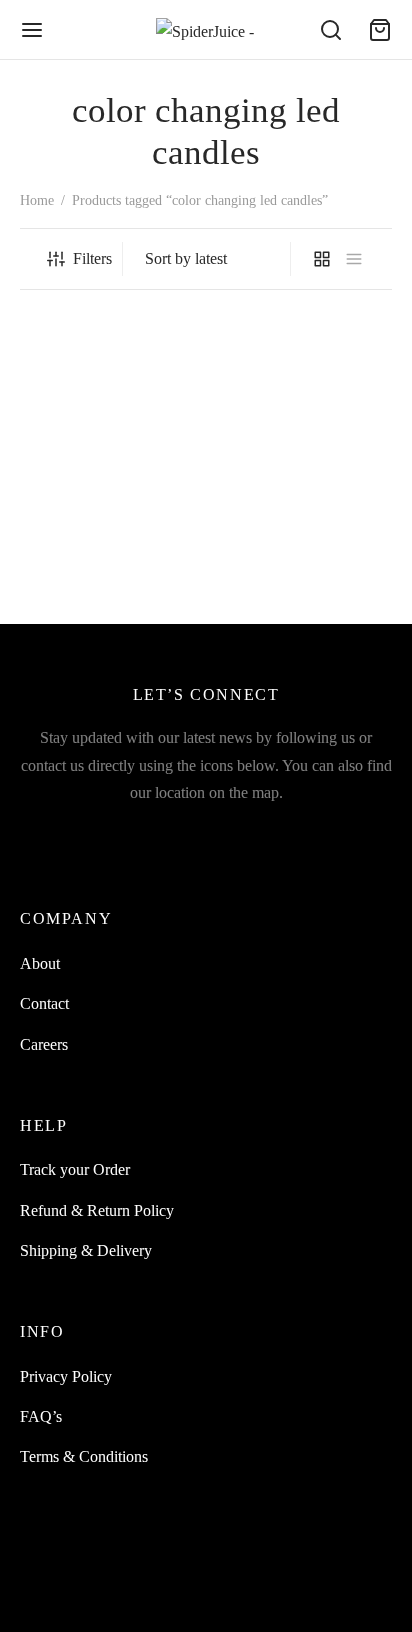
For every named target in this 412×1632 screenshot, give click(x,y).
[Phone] (299, 834)
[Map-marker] (346, 834)
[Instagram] (112, 834)
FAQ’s (41, 1416)
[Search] (331, 30)
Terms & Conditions (84, 1456)
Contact (44, 1003)
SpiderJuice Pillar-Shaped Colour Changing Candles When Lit (102, 583)
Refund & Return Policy (97, 1210)
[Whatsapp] (252, 834)
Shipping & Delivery (86, 1250)
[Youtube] (159, 834)
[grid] (322, 259)
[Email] (206, 834)
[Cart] (380, 30)
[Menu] (32, 30)
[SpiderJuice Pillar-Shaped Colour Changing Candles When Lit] (109, 449)
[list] (354, 259)
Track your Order (75, 1169)
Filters (92, 258)
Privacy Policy (66, 1376)
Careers (44, 1044)
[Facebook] (65, 834)
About (40, 963)
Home (37, 200)
